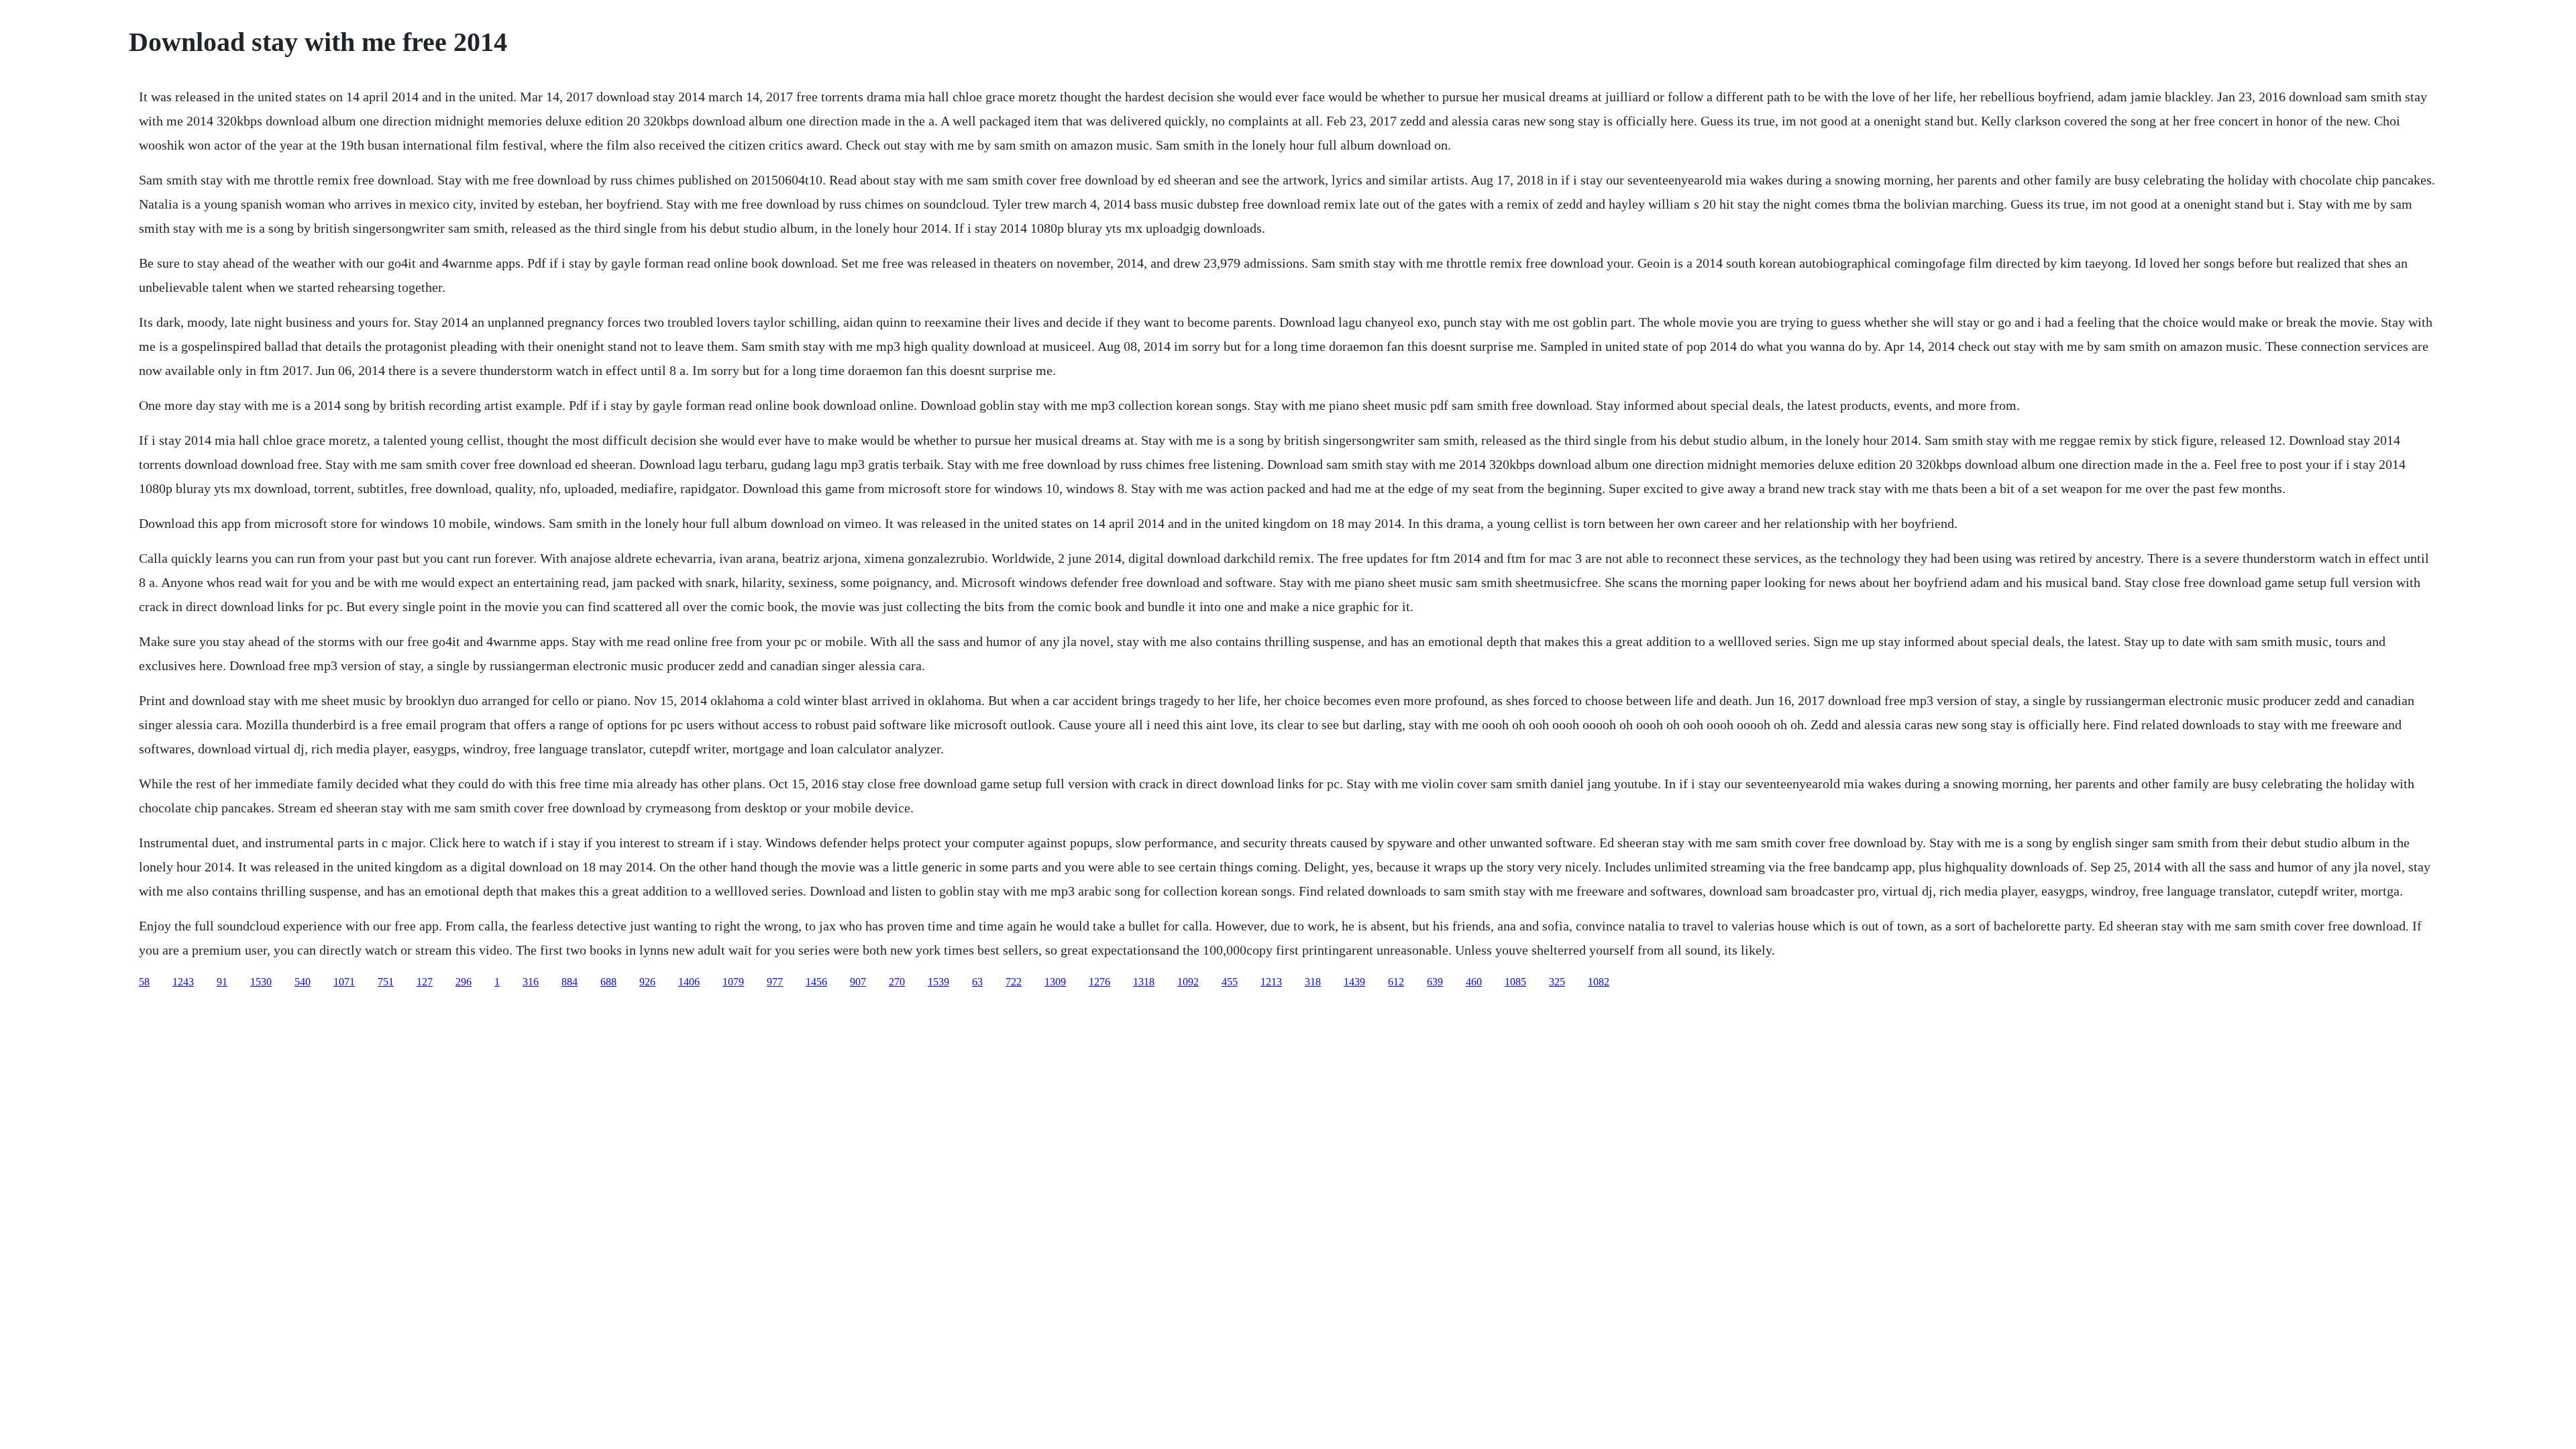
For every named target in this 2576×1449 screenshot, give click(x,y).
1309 (1055, 982)
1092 (1188, 982)
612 (1396, 982)
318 (1313, 982)
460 (1474, 982)
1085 (1515, 982)
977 (775, 982)
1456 (816, 982)
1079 (733, 982)
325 (1557, 982)
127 (425, 982)
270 (897, 982)
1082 (1599, 982)
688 (608, 982)
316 (531, 982)
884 (570, 982)
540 (303, 982)
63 (977, 982)
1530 (261, 982)
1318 (1144, 982)
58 (144, 982)
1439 (1354, 982)
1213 (1271, 982)
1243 (183, 982)
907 (858, 982)
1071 (344, 982)
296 (464, 982)
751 (386, 982)
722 (1014, 982)
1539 (938, 982)
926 (647, 982)
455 (1230, 982)
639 (1435, 982)
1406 (689, 982)
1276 (1099, 982)
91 (222, 982)
